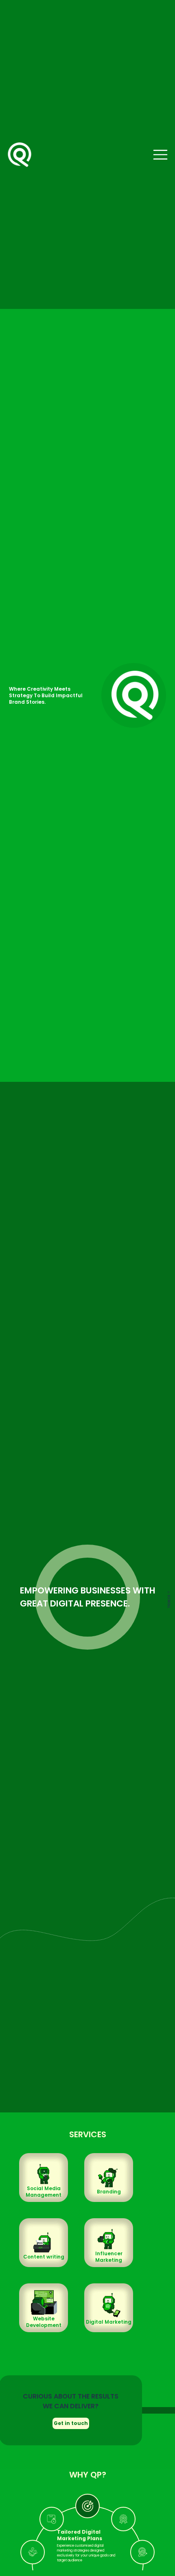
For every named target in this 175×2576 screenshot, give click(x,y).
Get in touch (71, 2423)
